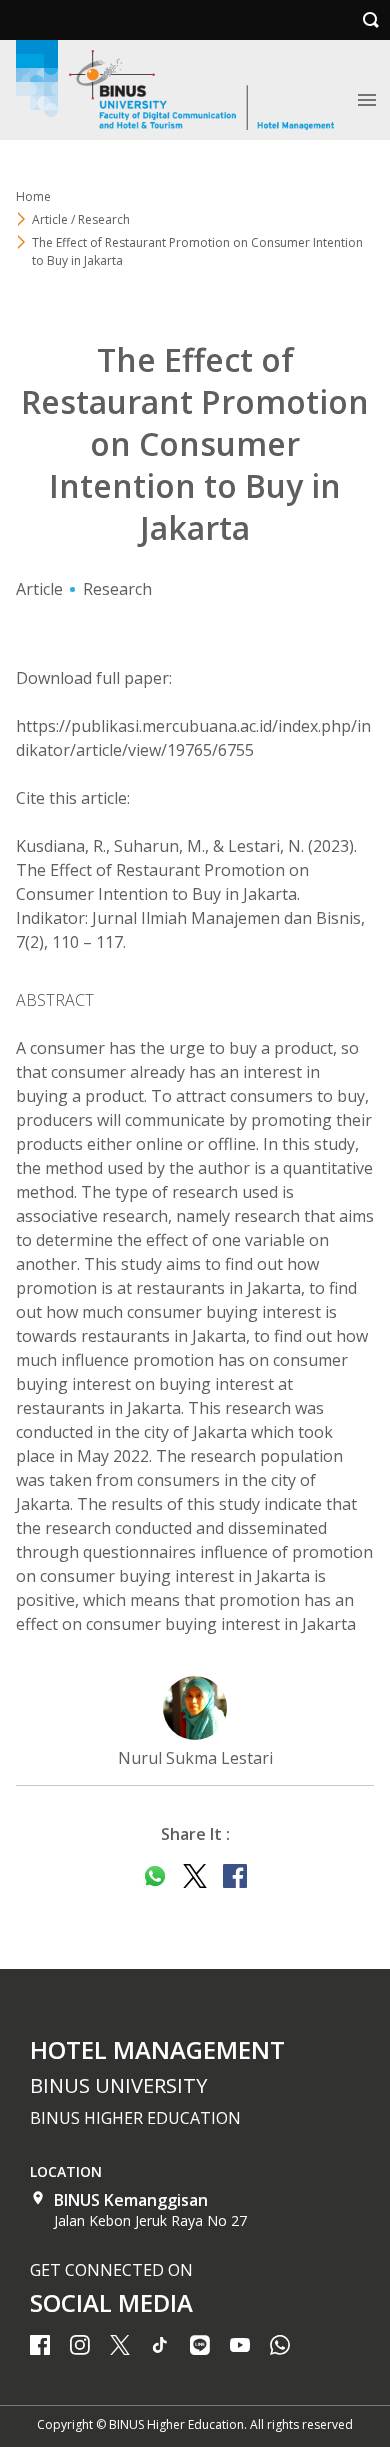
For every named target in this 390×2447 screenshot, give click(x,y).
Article (39, 589)
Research (117, 589)
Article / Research (81, 219)
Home (33, 196)
